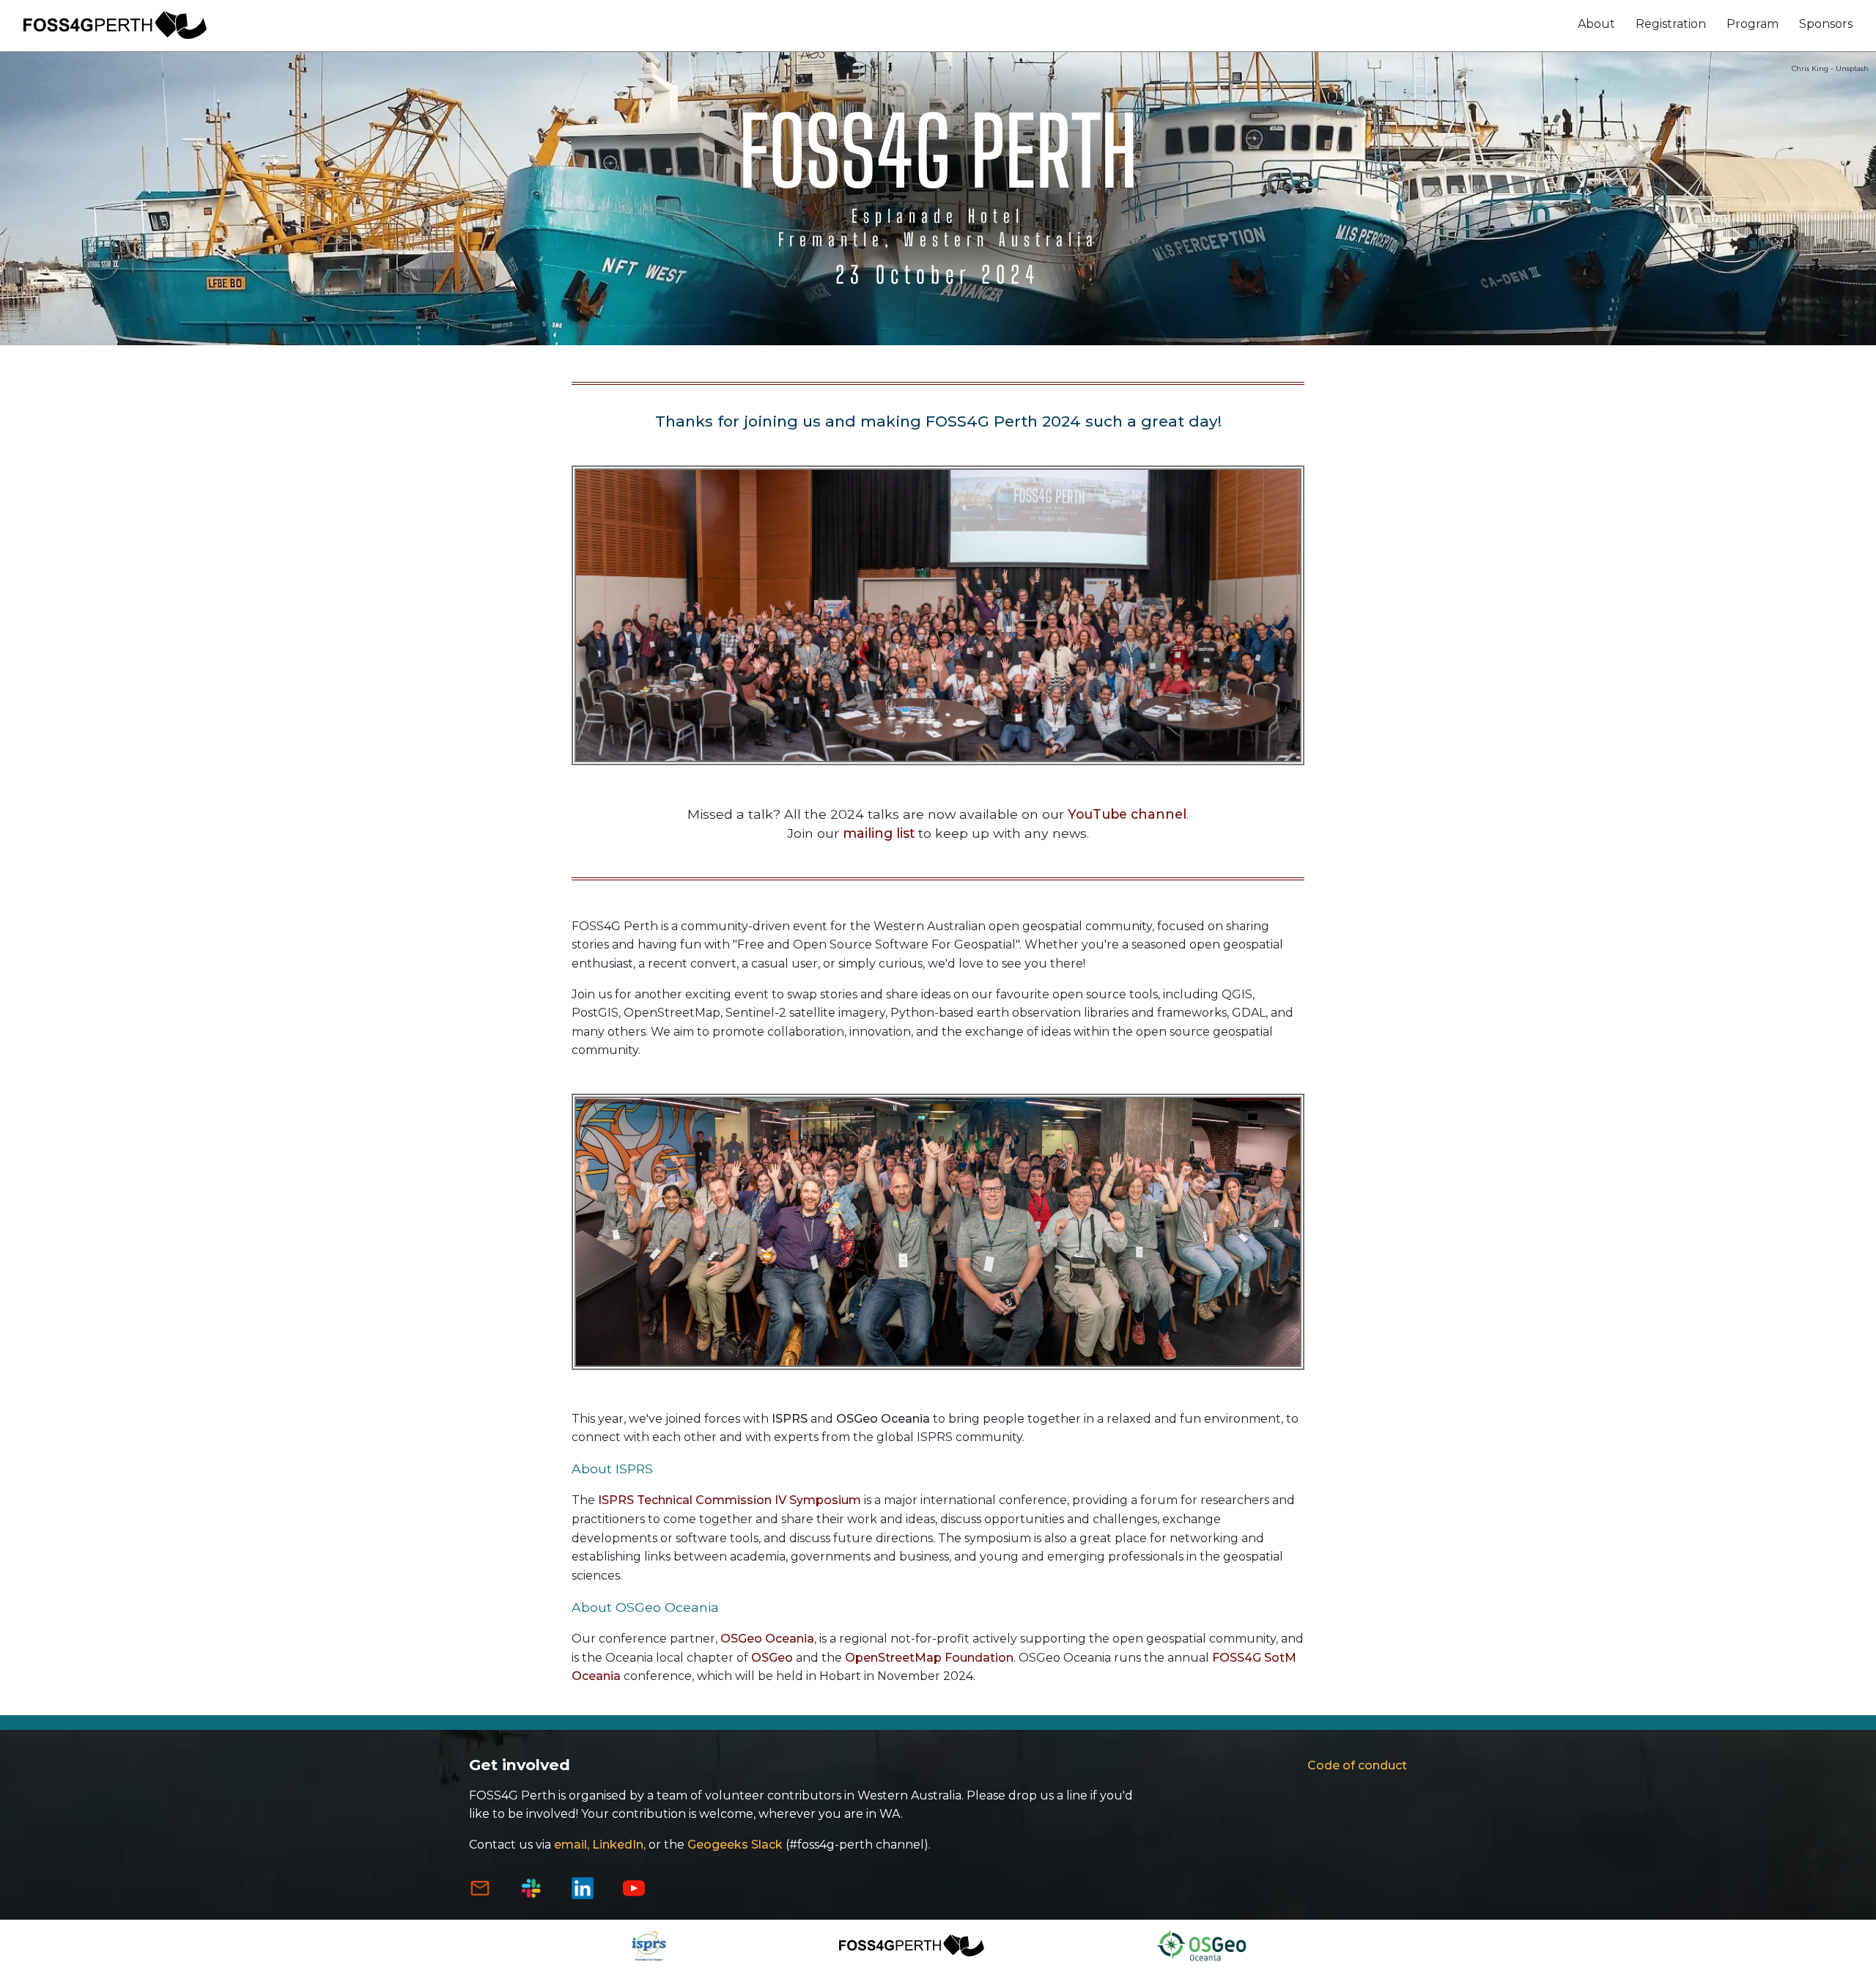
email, (572, 1845)
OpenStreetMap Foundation (929, 1658)
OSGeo (772, 1658)
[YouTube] (634, 1895)
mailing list (879, 833)
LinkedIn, (619, 1845)
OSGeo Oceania (767, 1639)
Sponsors (1826, 24)
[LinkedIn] (583, 1895)
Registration (1671, 24)
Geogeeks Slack (735, 1845)
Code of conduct (1357, 1765)
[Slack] (531, 1895)
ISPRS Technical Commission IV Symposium (728, 1500)
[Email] (480, 1895)
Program (1753, 24)
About (1596, 24)
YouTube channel (1127, 814)
